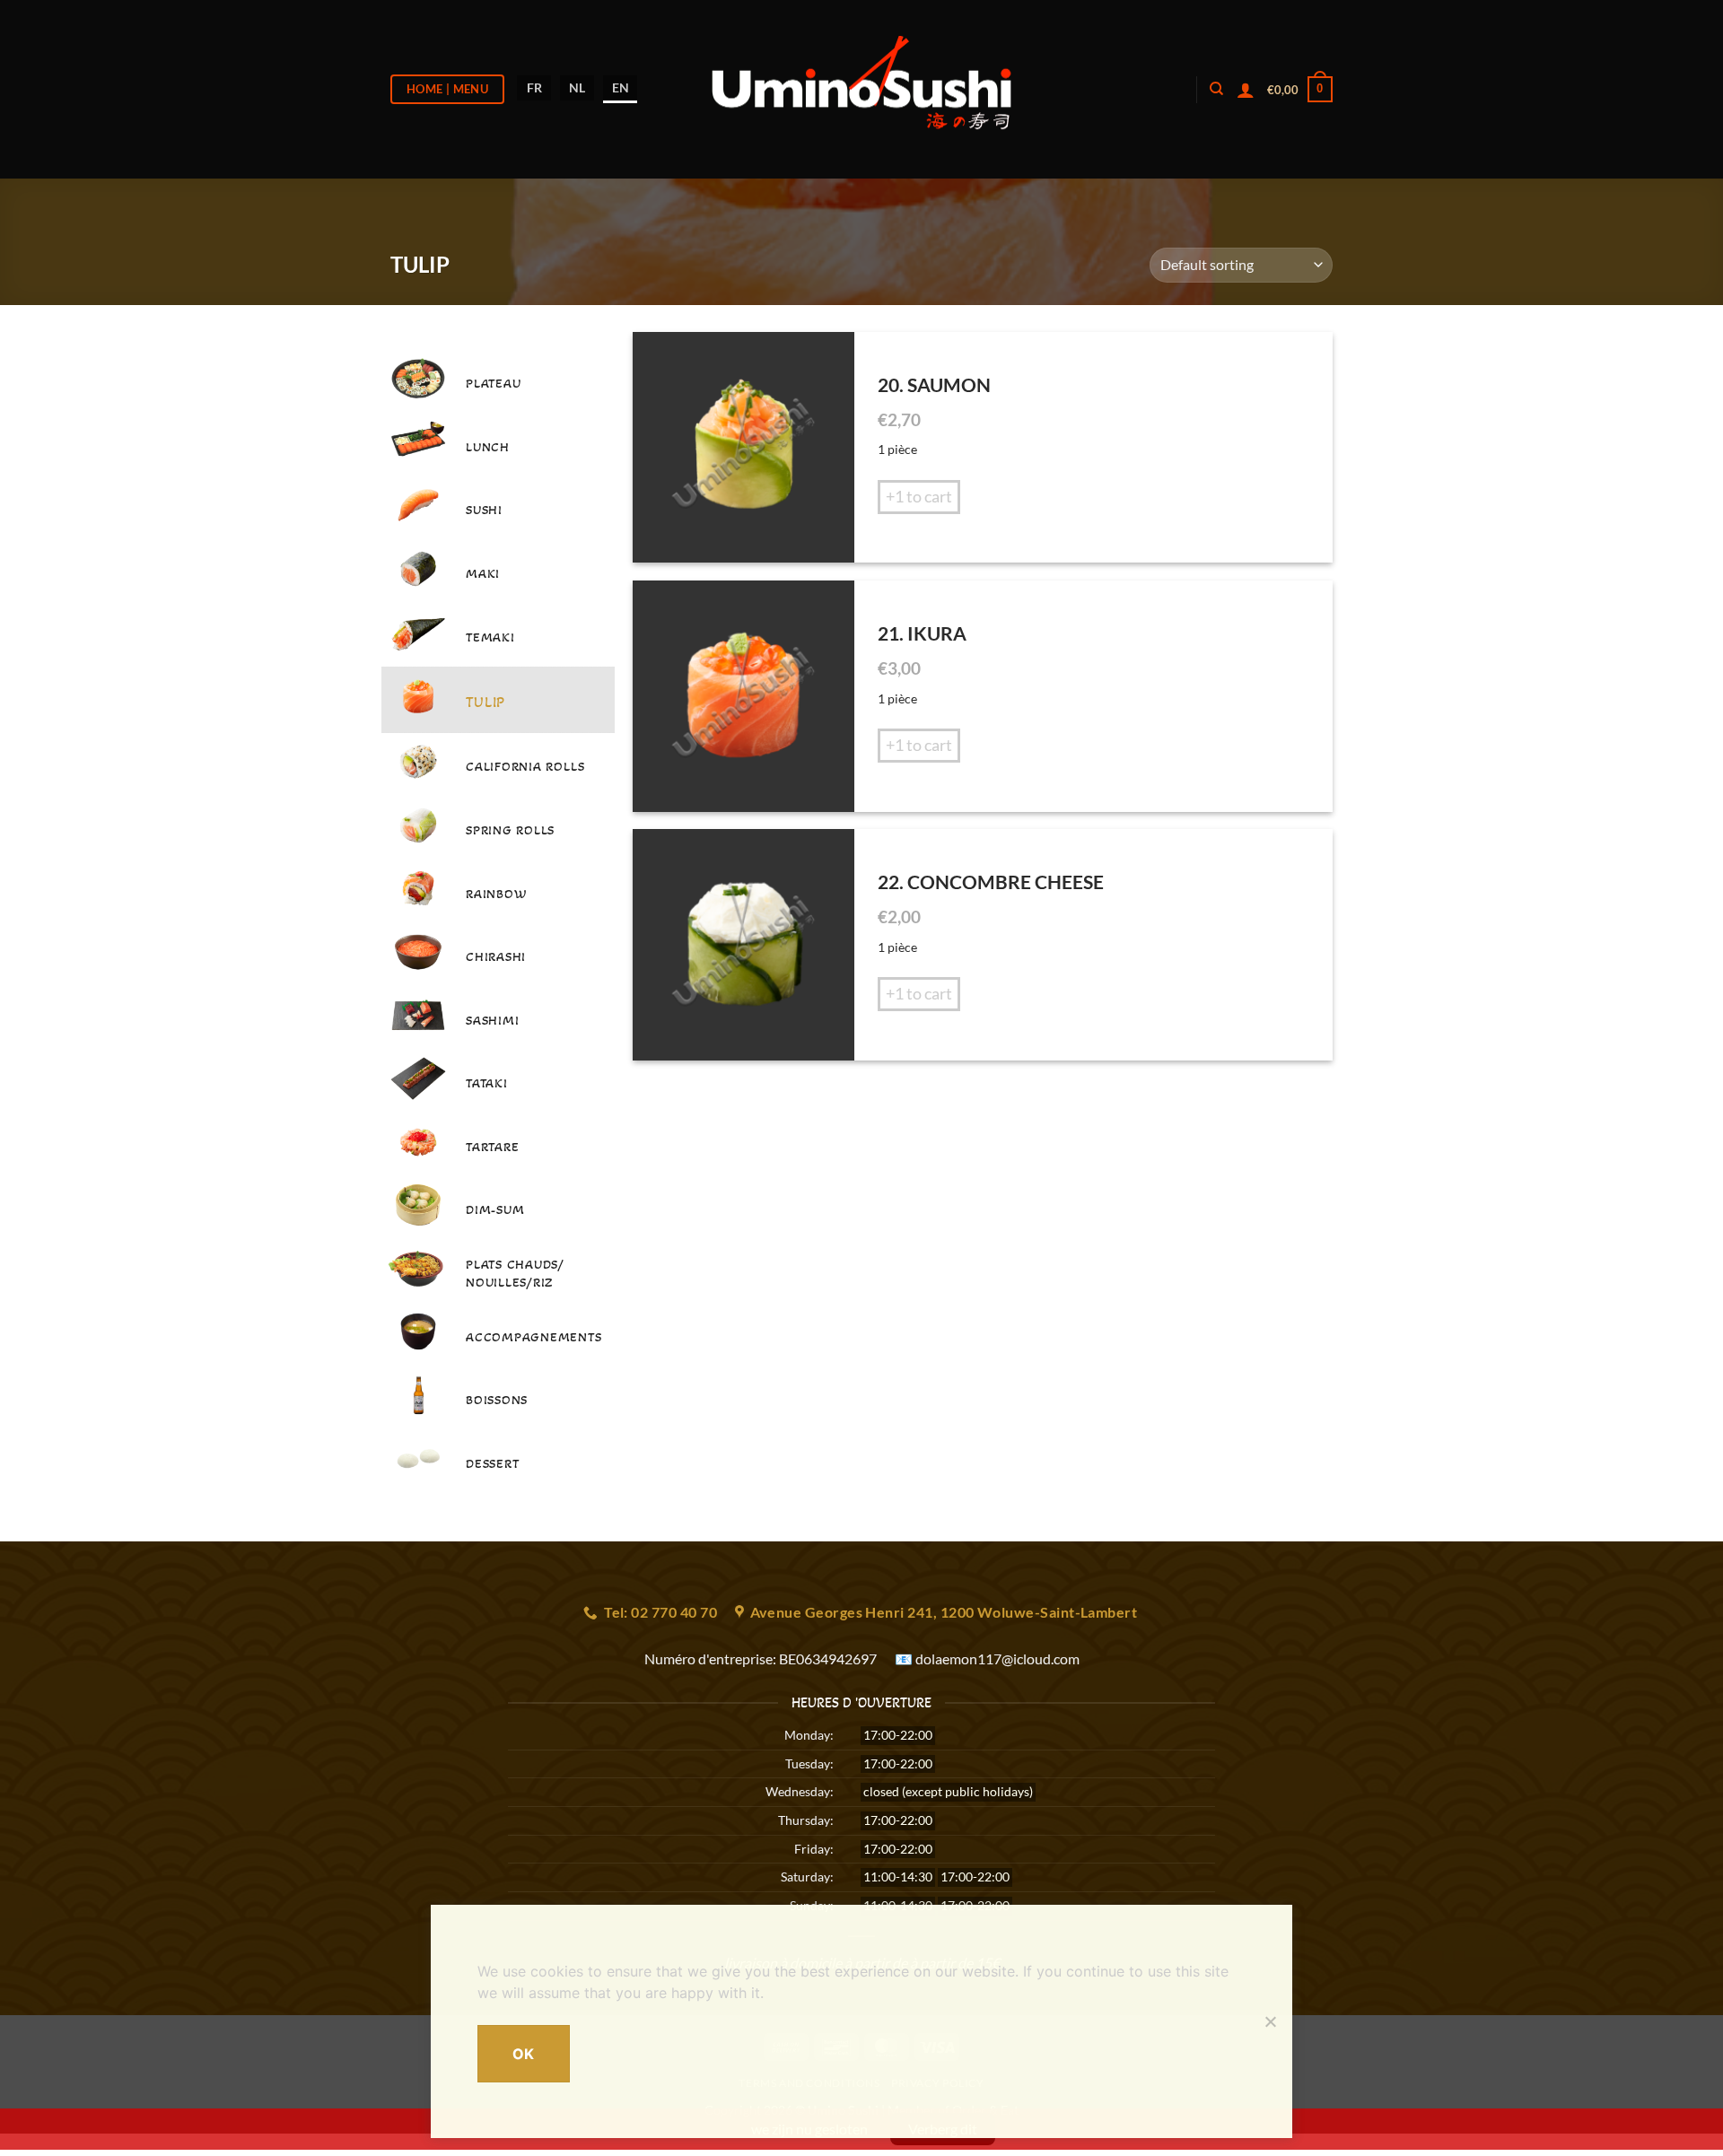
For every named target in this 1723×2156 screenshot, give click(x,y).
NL (577, 87)
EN (621, 87)
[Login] (1246, 90)
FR (534, 87)
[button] (1300, 90)
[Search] (1216, 89)
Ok (524, 2054)
